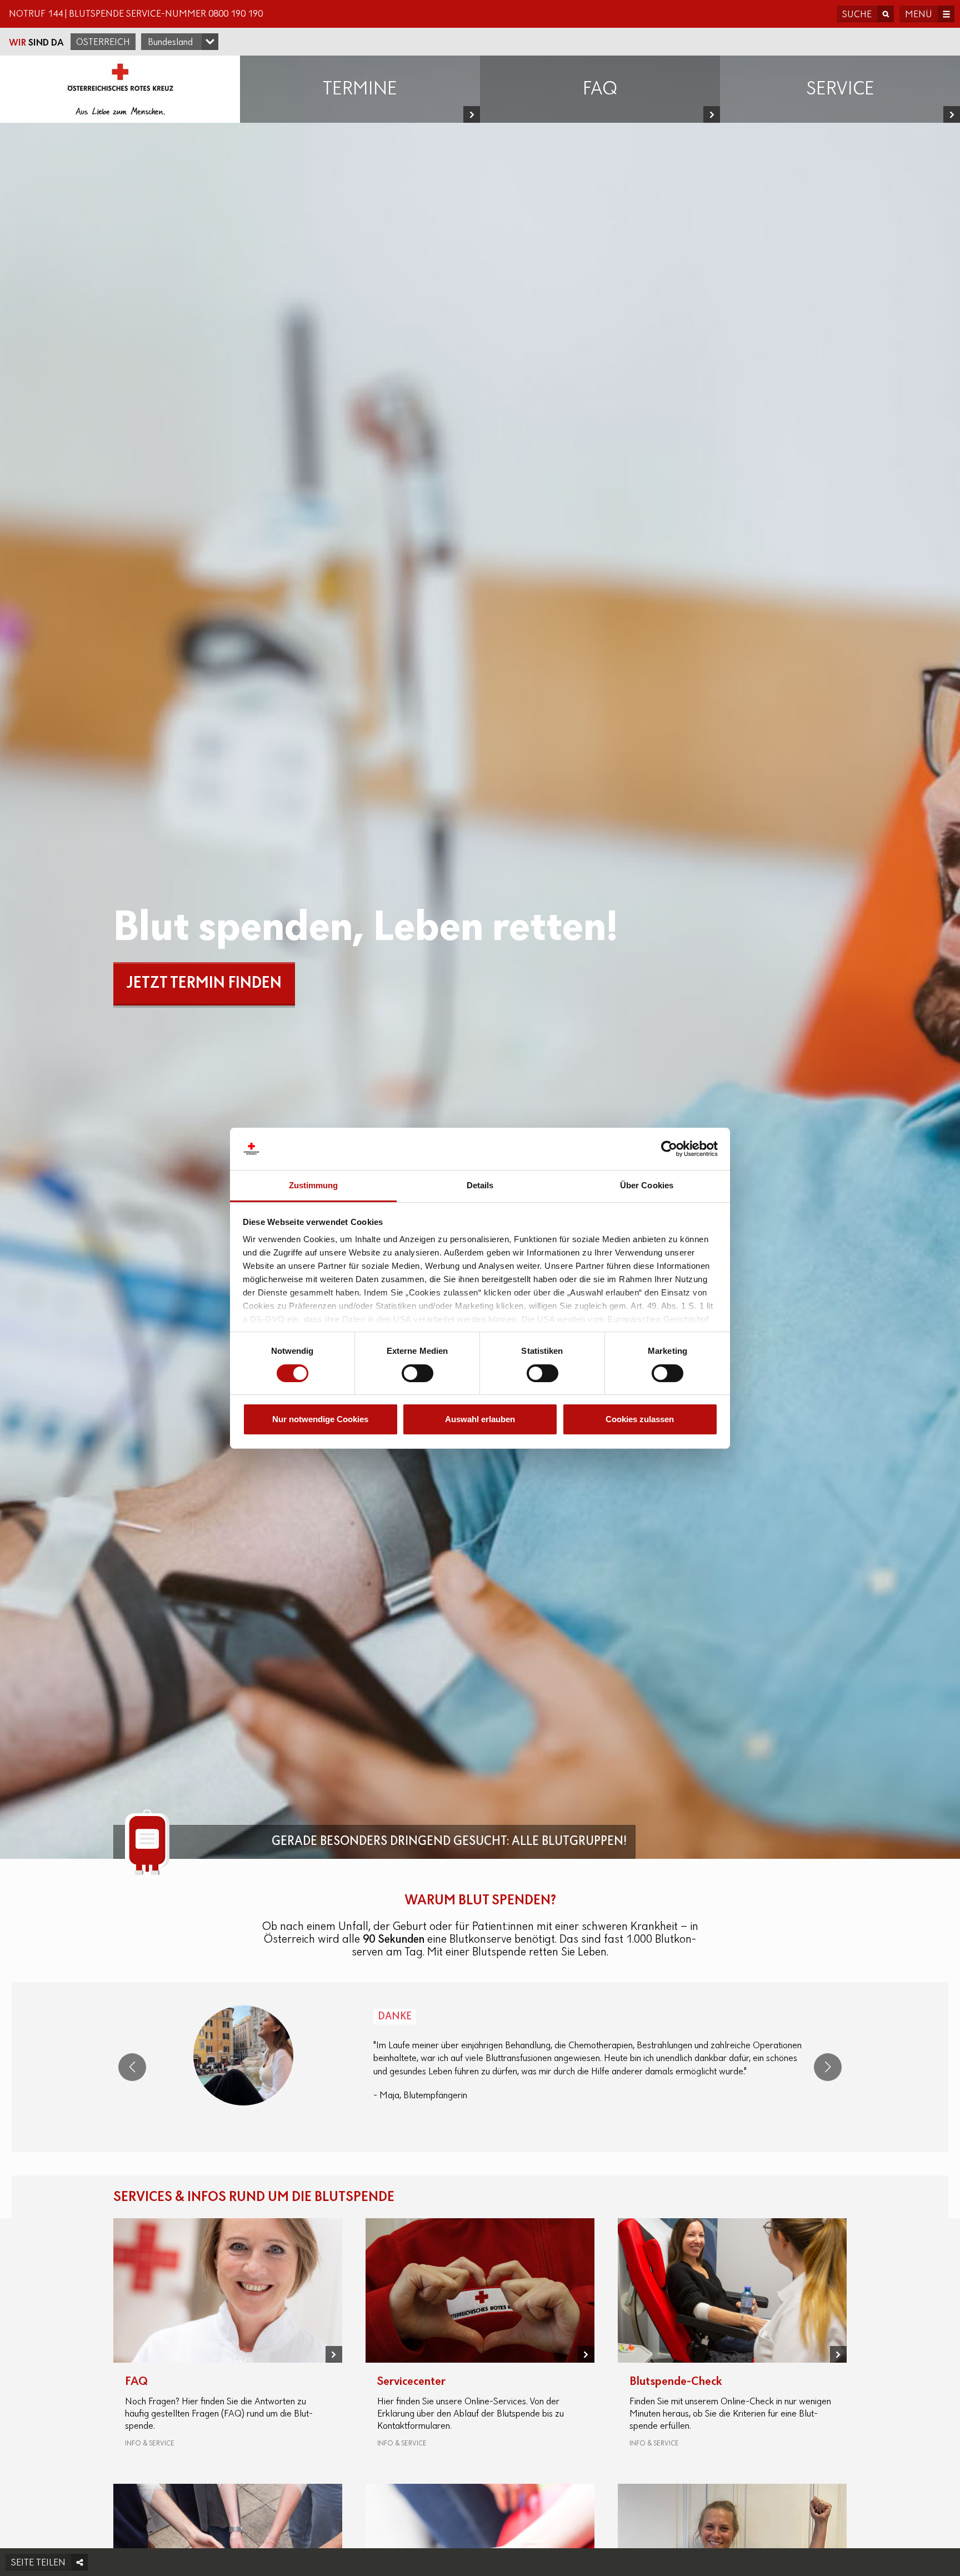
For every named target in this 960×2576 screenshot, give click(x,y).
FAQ (136, 2382)
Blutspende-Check (676, 2382)
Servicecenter (411, 2382)
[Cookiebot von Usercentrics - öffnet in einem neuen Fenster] (669, 1149)
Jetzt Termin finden (204, 984)
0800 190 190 (236, 14)
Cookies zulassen (640, 1419)
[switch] (417, 1373)
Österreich (103, 43)
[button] (132, 2067)
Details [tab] (480, 1185)
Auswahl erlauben (480, 1419)
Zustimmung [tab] (314, 1185)
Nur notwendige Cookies (320, 1419)
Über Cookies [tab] (647, 1185)
